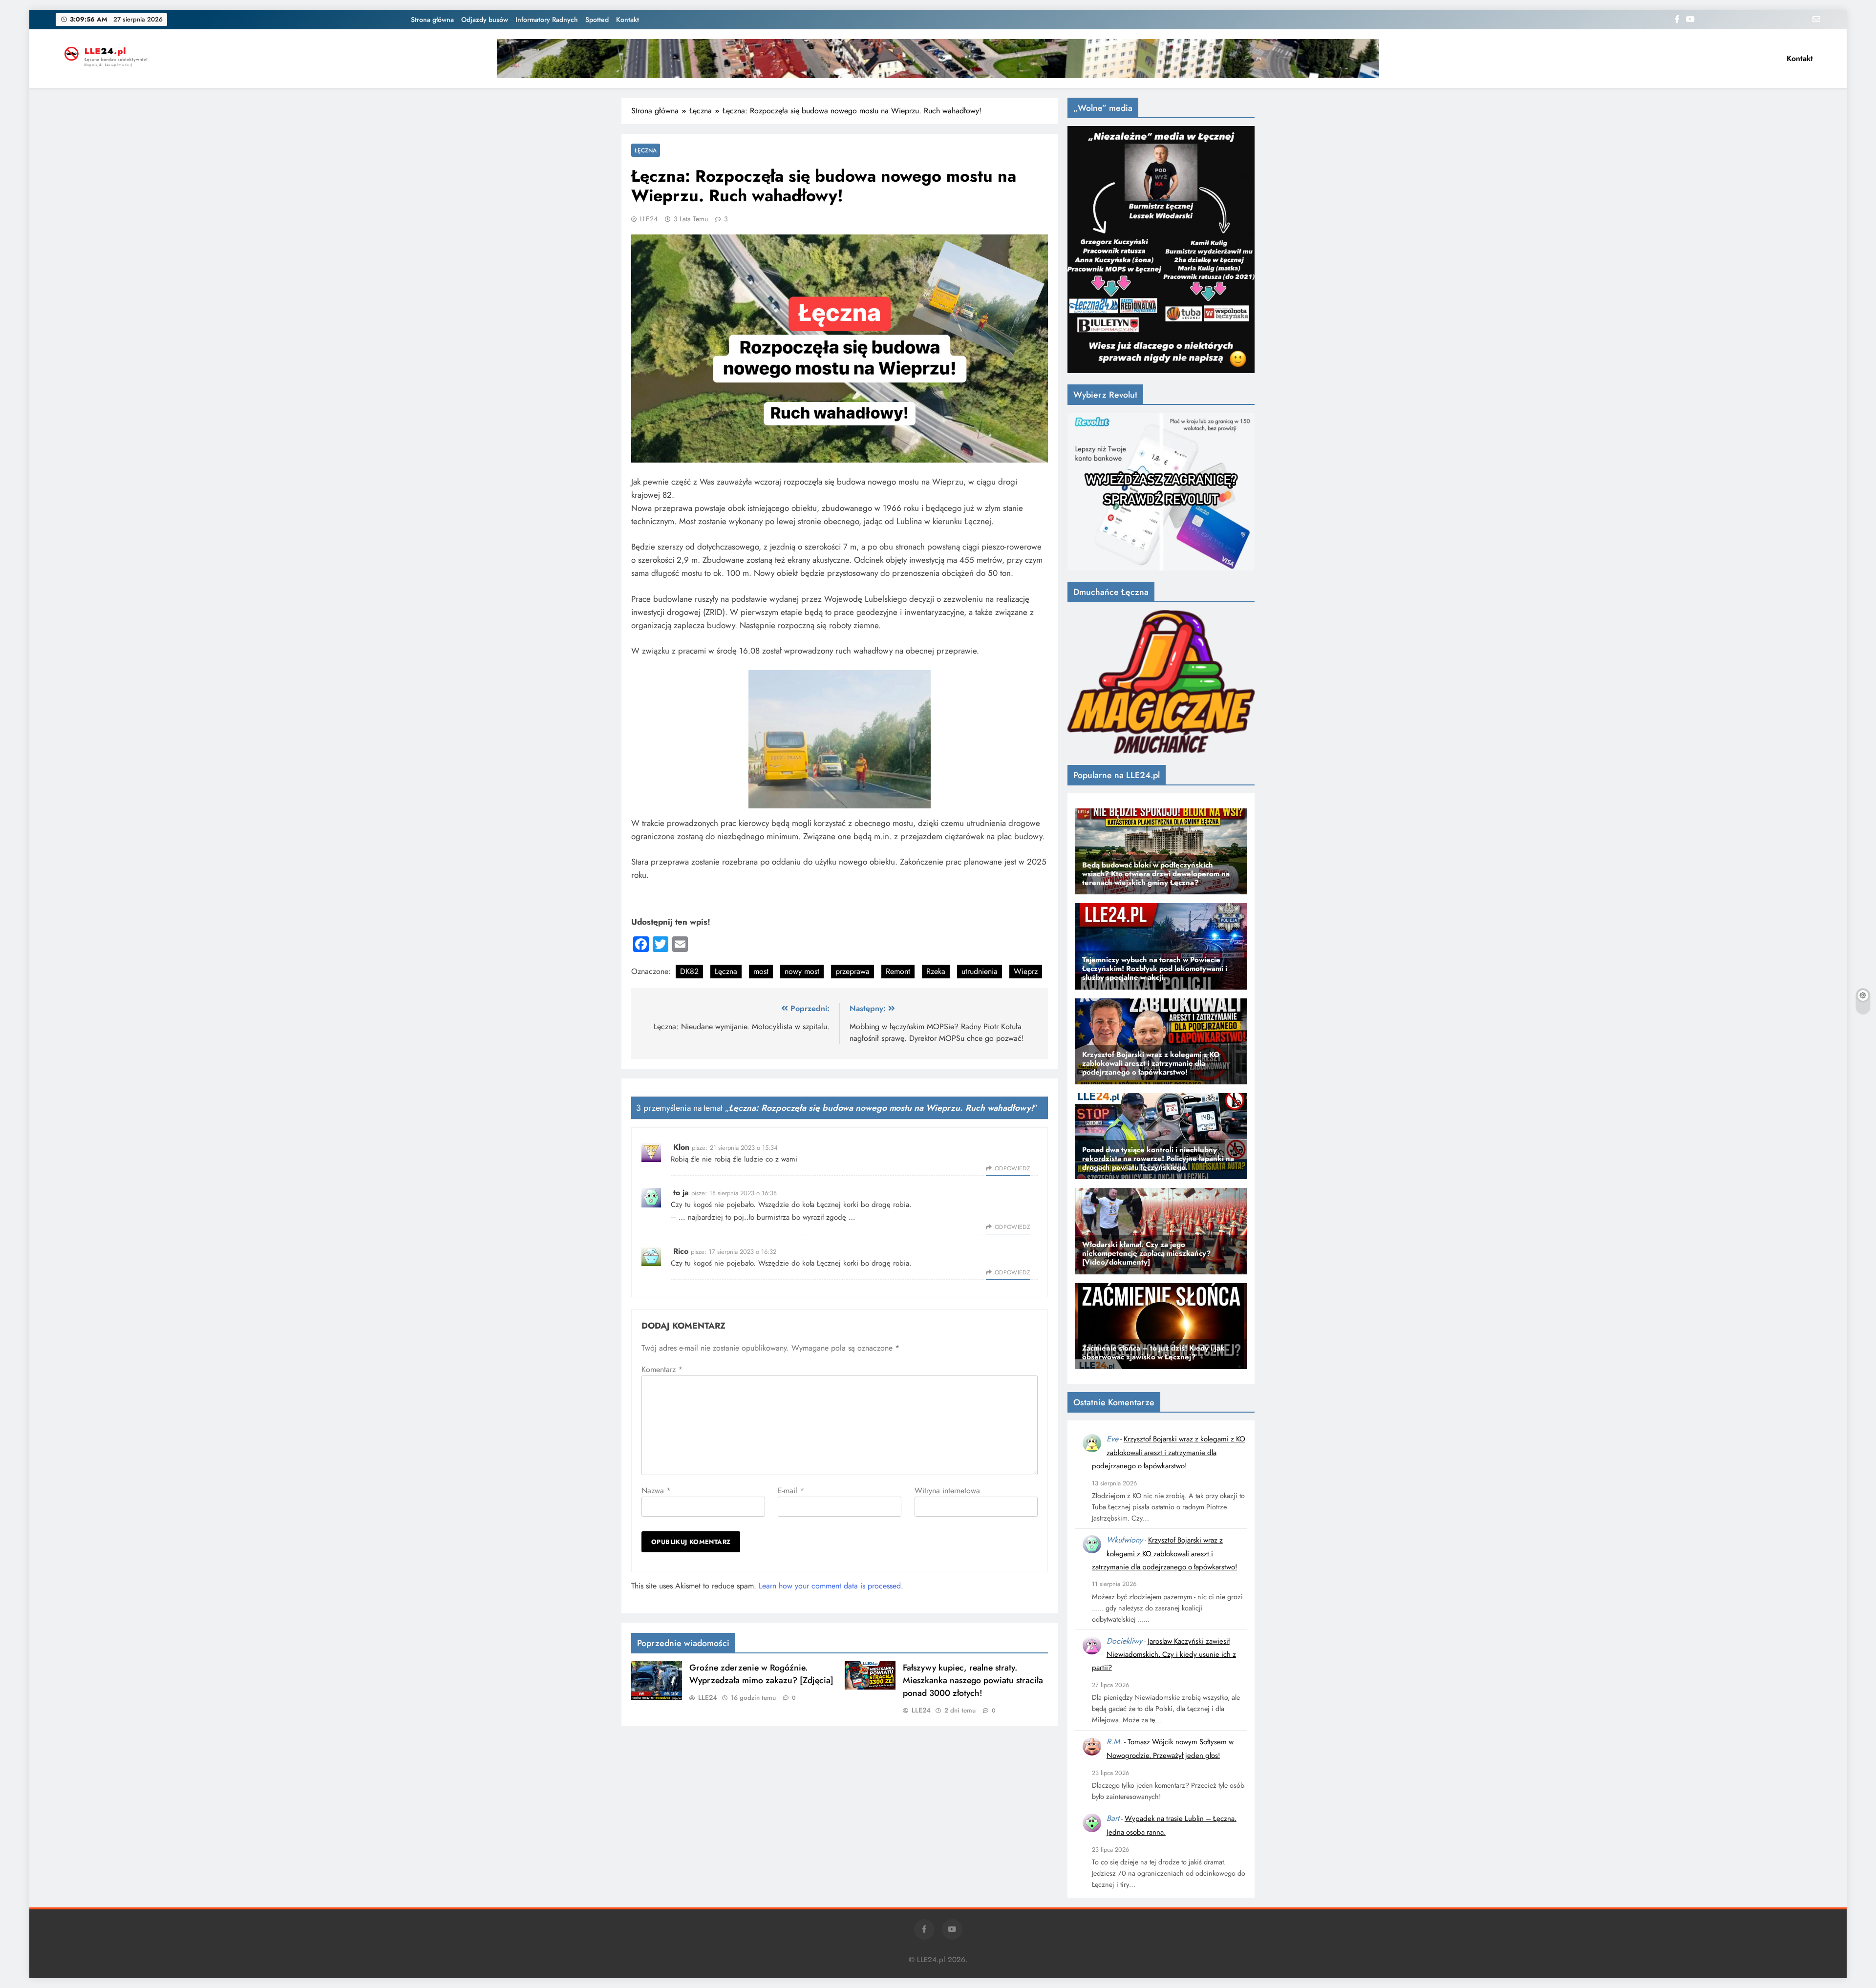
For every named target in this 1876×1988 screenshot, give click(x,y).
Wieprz (1026, 971)
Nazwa (656, 1491)
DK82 (689, 971)
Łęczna (646, 150)
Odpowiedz (1013, 1168)
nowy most (802, 971)
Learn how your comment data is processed (830, 1586)
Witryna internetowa (947, 1491)
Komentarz (662, 1369)
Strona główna (432, 20)
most (761, 971)
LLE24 (649, 219)
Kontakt (628, 20)
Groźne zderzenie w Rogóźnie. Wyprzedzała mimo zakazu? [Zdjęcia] (761, 1674)
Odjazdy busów (485, 20)
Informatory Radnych (547, 20)
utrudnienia (980, 971)
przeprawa (853, 971)
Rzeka (936, 971)
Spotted (597, 20)
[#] (938, 59)
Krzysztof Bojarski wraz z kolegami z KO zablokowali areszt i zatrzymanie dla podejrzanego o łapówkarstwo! (1169, 1452)
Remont (898, 971)
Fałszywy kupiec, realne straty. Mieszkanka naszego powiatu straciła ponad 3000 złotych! (973, 1680)
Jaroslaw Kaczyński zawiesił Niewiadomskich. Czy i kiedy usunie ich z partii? (1164, 1655)
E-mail (791, 1491)
